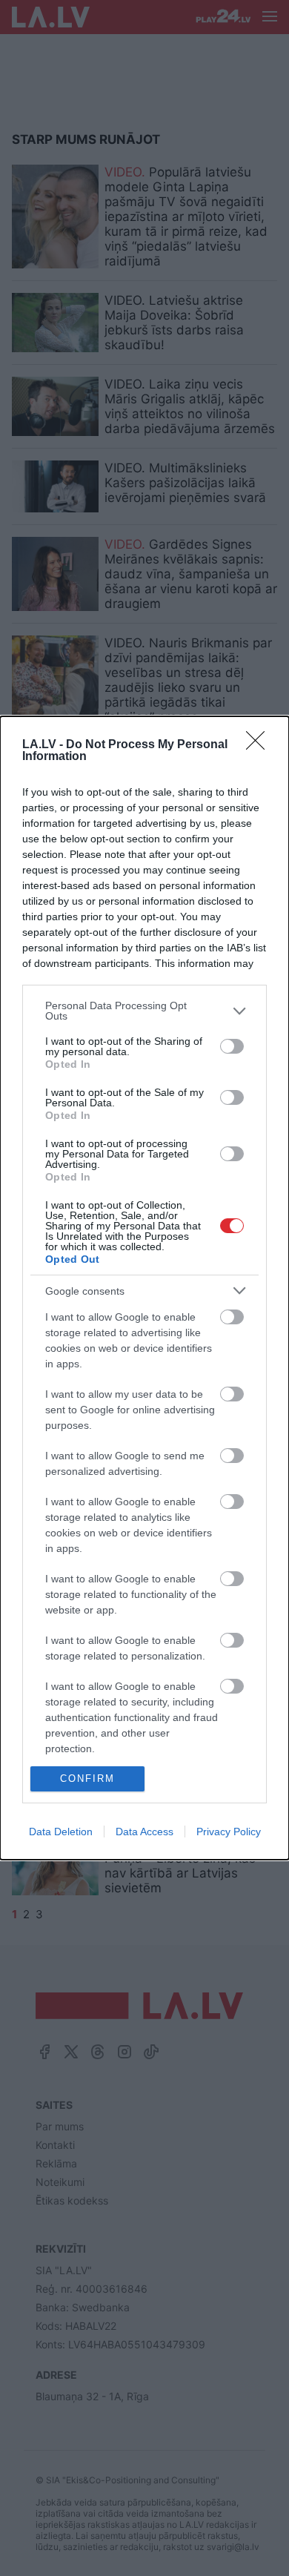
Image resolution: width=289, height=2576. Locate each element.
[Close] (260, 745)
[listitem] (144, 1011)
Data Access (144, 1832)
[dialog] (144, 1288)
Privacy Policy (229, 1832)
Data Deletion (61, 1832)
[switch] (232, 1046)
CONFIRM (87, 1779)
